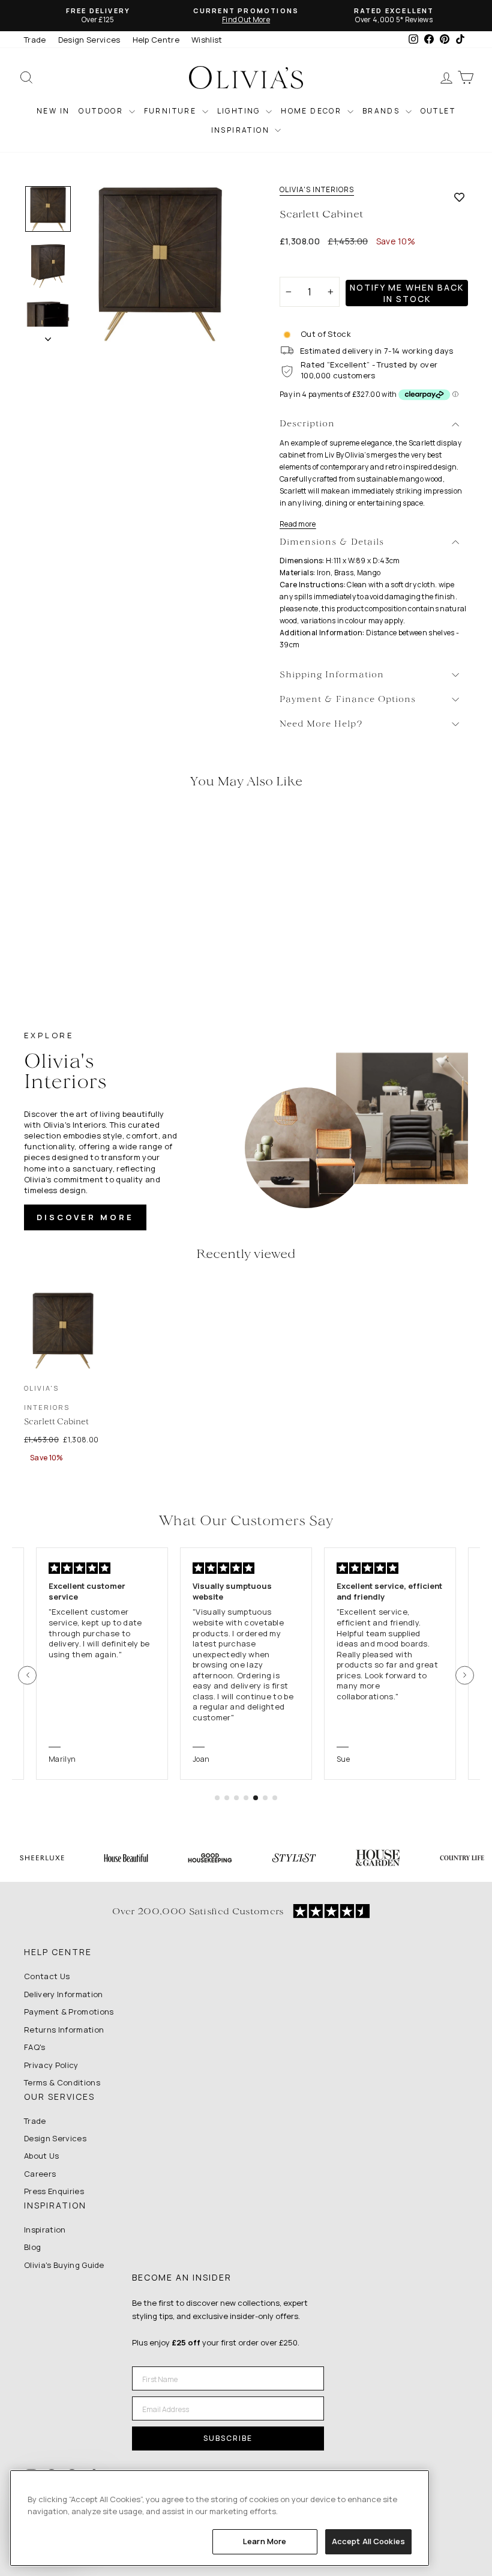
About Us (42, 2156)
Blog (32, 2247)
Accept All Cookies (368, 2541)
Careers (40, 2174)
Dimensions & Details (332, 543)
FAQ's (35, 2047)
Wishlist (207, 40)
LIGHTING (240, 111)
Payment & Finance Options (348, 700)
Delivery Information (64, 1994)
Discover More (85, 1217)
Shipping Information (332, 675)
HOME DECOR (312, 111)
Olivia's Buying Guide (64, 2265)
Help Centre (156, 40)
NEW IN (53, 111)
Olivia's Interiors (317, 190)
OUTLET (438, 111)
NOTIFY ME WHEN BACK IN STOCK (407, 293)
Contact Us (47, 1976)
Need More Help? (321, 724)
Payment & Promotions (69, 2012)
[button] (27, 1675)
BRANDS (382, 111)
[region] (220, 2518)
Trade (35, 40)
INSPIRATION (242, 130)
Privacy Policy (51, 2065)
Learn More (265, 2541)
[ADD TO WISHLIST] (459, 197)
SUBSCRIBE (228, 2438)
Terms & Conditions (62, 2082)
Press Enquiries (54, 2191)
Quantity (303, 266)
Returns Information (64, 2030)
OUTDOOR (102, 111)
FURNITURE (172, 111)
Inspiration (45, 2230)
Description (307, 424)
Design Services (89, 40)
